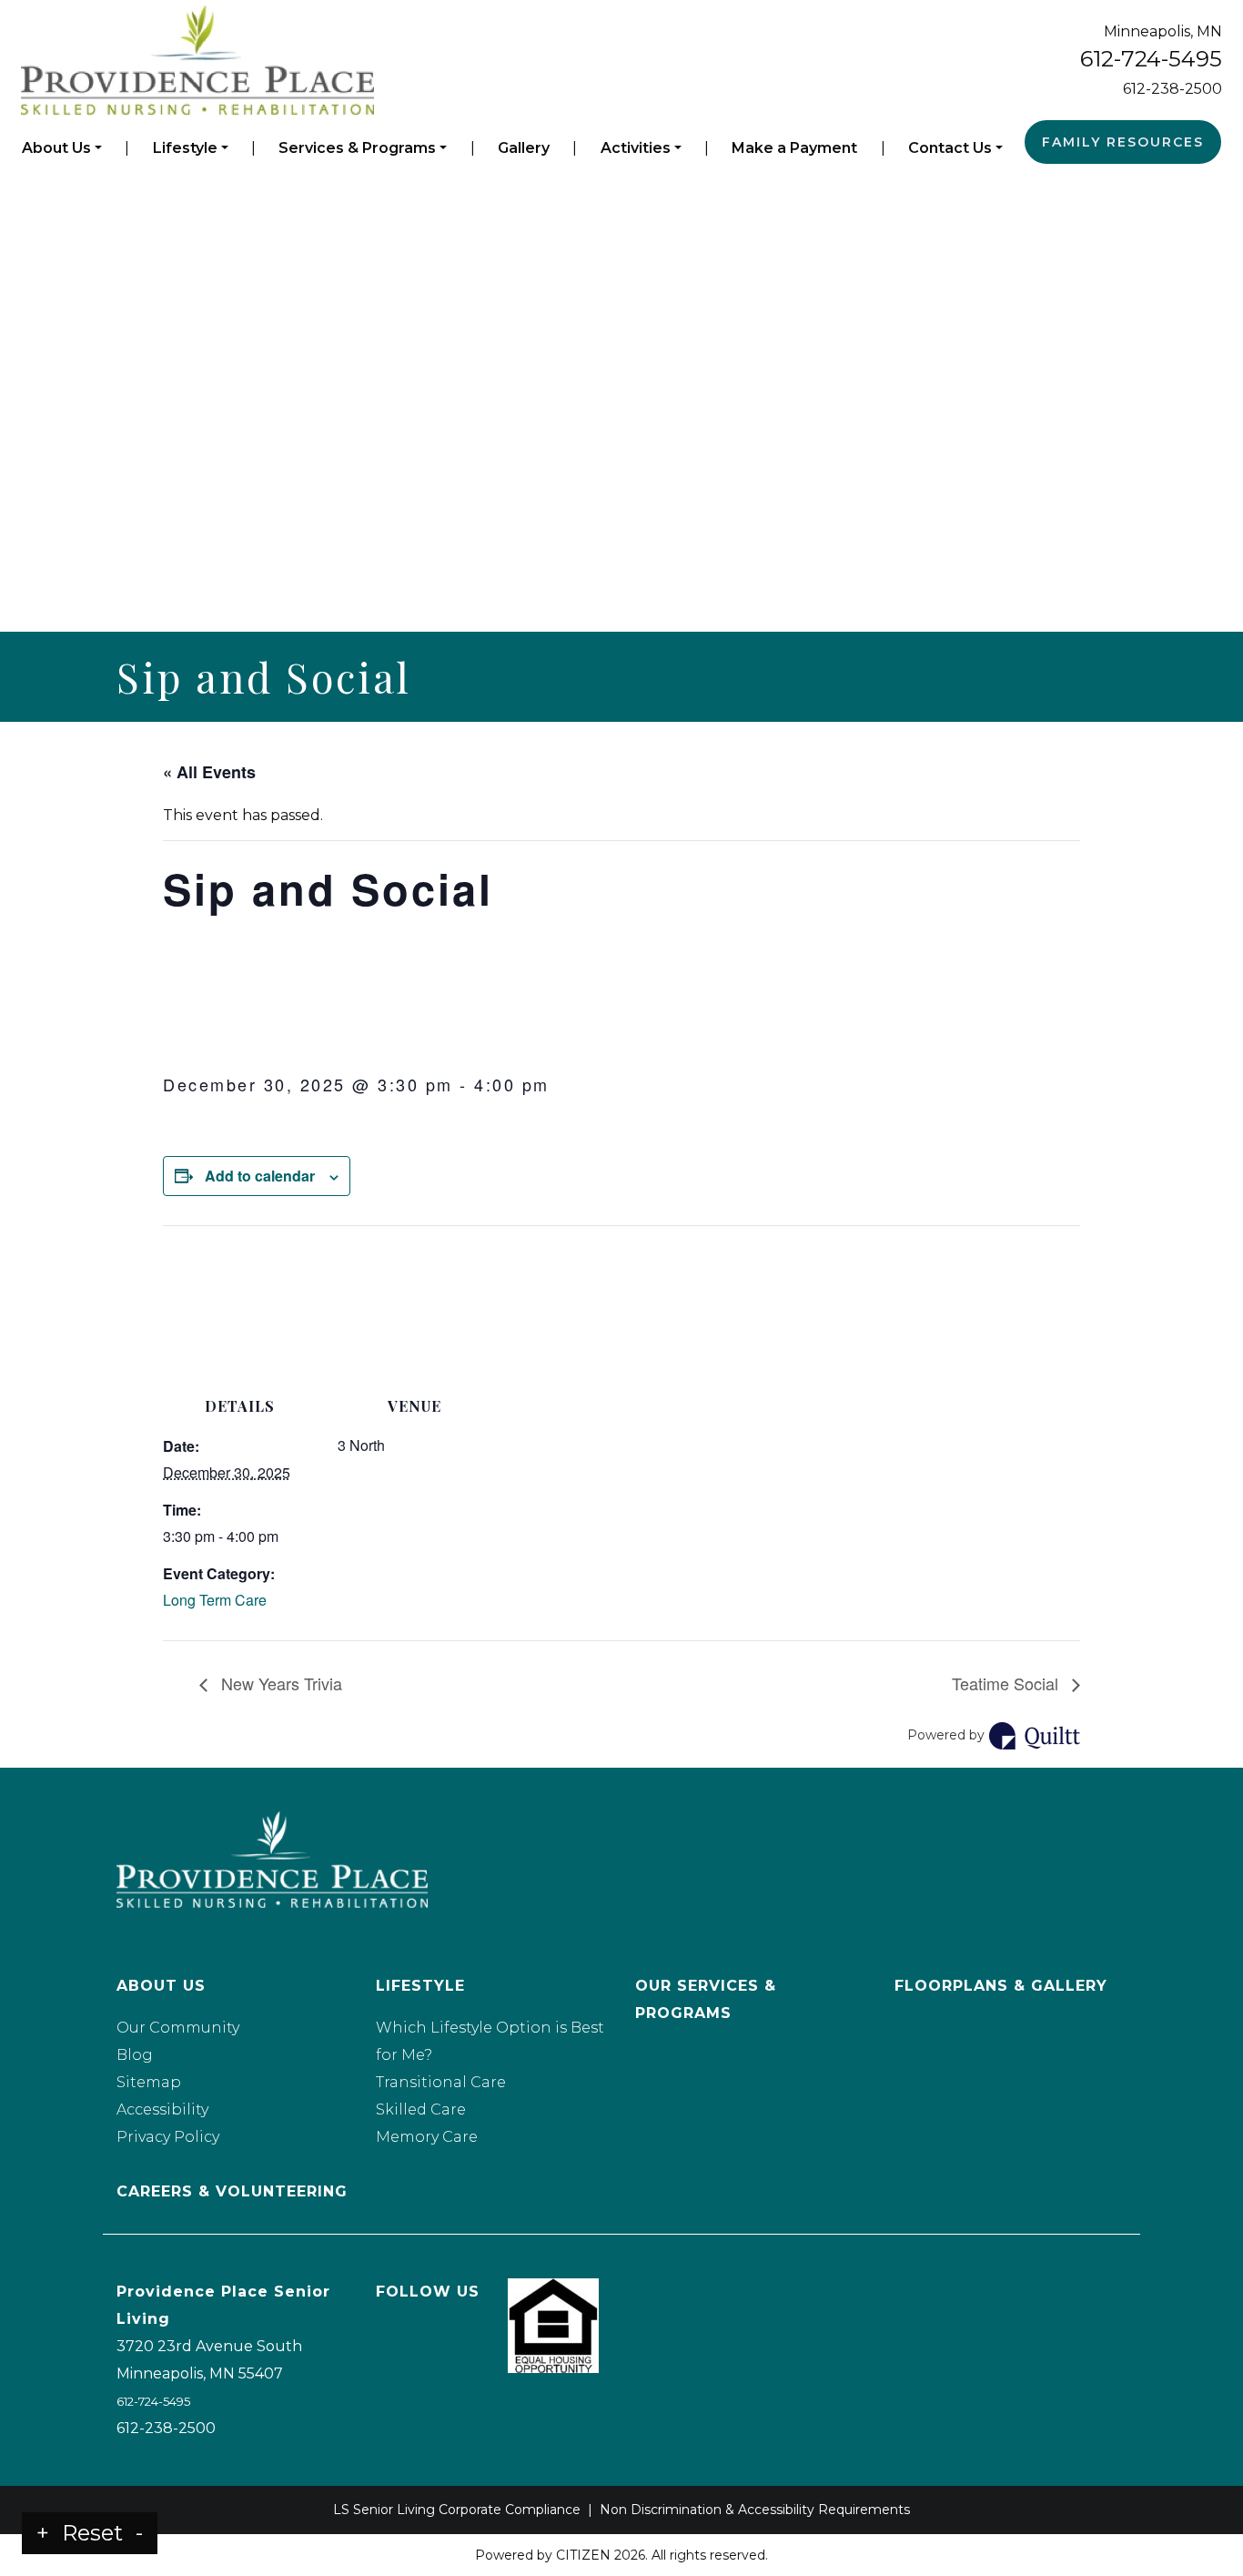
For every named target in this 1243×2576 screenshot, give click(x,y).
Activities (636, 148)
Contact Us (950, 148)
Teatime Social (1007, 1683)
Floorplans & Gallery (1001, 1986)
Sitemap (149, 2082)
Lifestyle (185, 148)
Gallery (524, 148)
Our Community (178, 2028)
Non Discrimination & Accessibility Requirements (755, 2510)
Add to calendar (260, 1176)
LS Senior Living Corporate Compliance (457, 2510)
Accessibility (162, 2109)
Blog (135, 2055)
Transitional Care (441, 2082)
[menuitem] (62, 148)
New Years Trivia (279, 1683)
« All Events (209, 772)
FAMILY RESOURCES (1123, 142)
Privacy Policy (168, 2137)
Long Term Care (215, 1600)
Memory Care (427, 2137)
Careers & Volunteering (232, 2191)
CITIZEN (583, 2555)
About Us (56, 148)
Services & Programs (357, 148)
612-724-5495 (1151, 59)
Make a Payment (794, 148)
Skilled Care (421, 2109)
